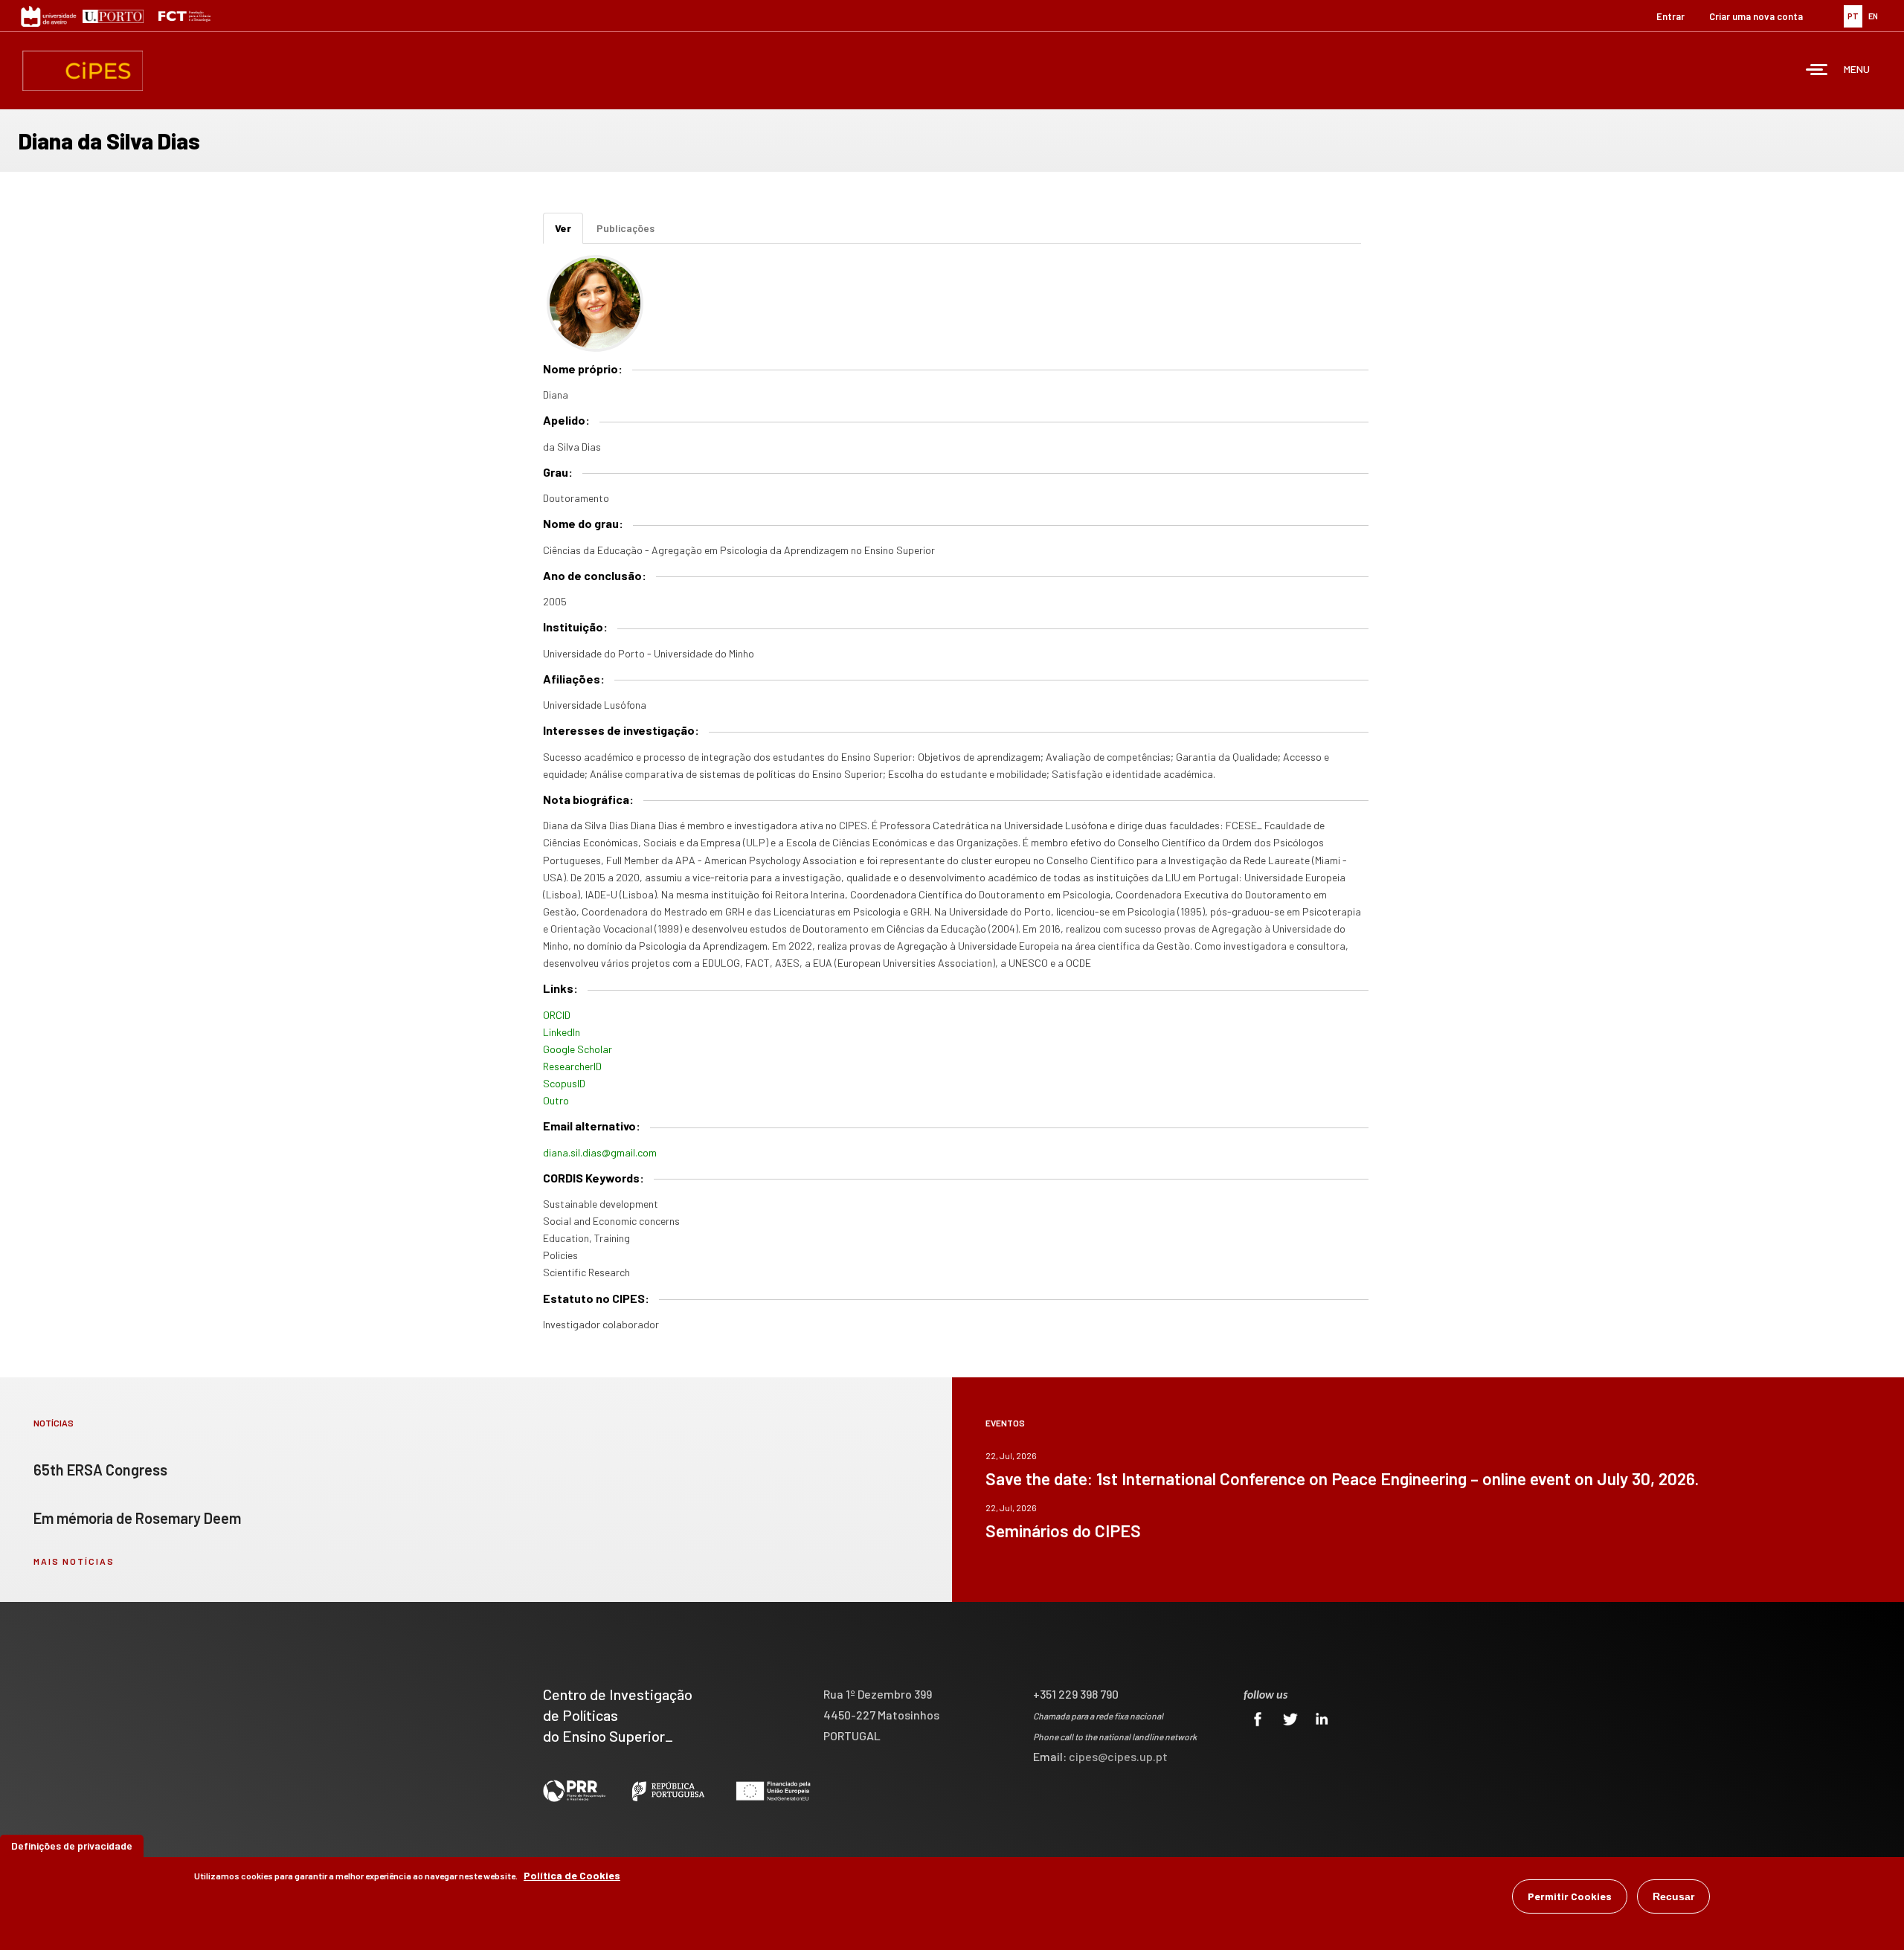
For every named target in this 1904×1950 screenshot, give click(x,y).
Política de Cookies (572, 1875)
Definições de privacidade (72, 1846)
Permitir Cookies (1570, 1896)
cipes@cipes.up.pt (1118, 1756)
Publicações (625, 228)
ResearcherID (572, 1066)
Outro (556, 1100)
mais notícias (74, 1561)
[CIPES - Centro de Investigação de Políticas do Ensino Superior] (83, 71)
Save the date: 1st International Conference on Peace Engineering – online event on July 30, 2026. (1342, 1478)
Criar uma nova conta (1756, 16)
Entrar (1670, 16)
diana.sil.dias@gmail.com (600, 1152)
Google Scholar (578, 1049)
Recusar (1673, 1896)
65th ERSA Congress (100, 1470)
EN (1873, 16)
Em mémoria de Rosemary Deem (137, 1518)
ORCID (557, 1015)
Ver (569, 233)
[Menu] (1817, 71)
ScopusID (564, 1083)
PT (1853, 16)
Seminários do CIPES (1063, 1531)
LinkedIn (562, 1032)
